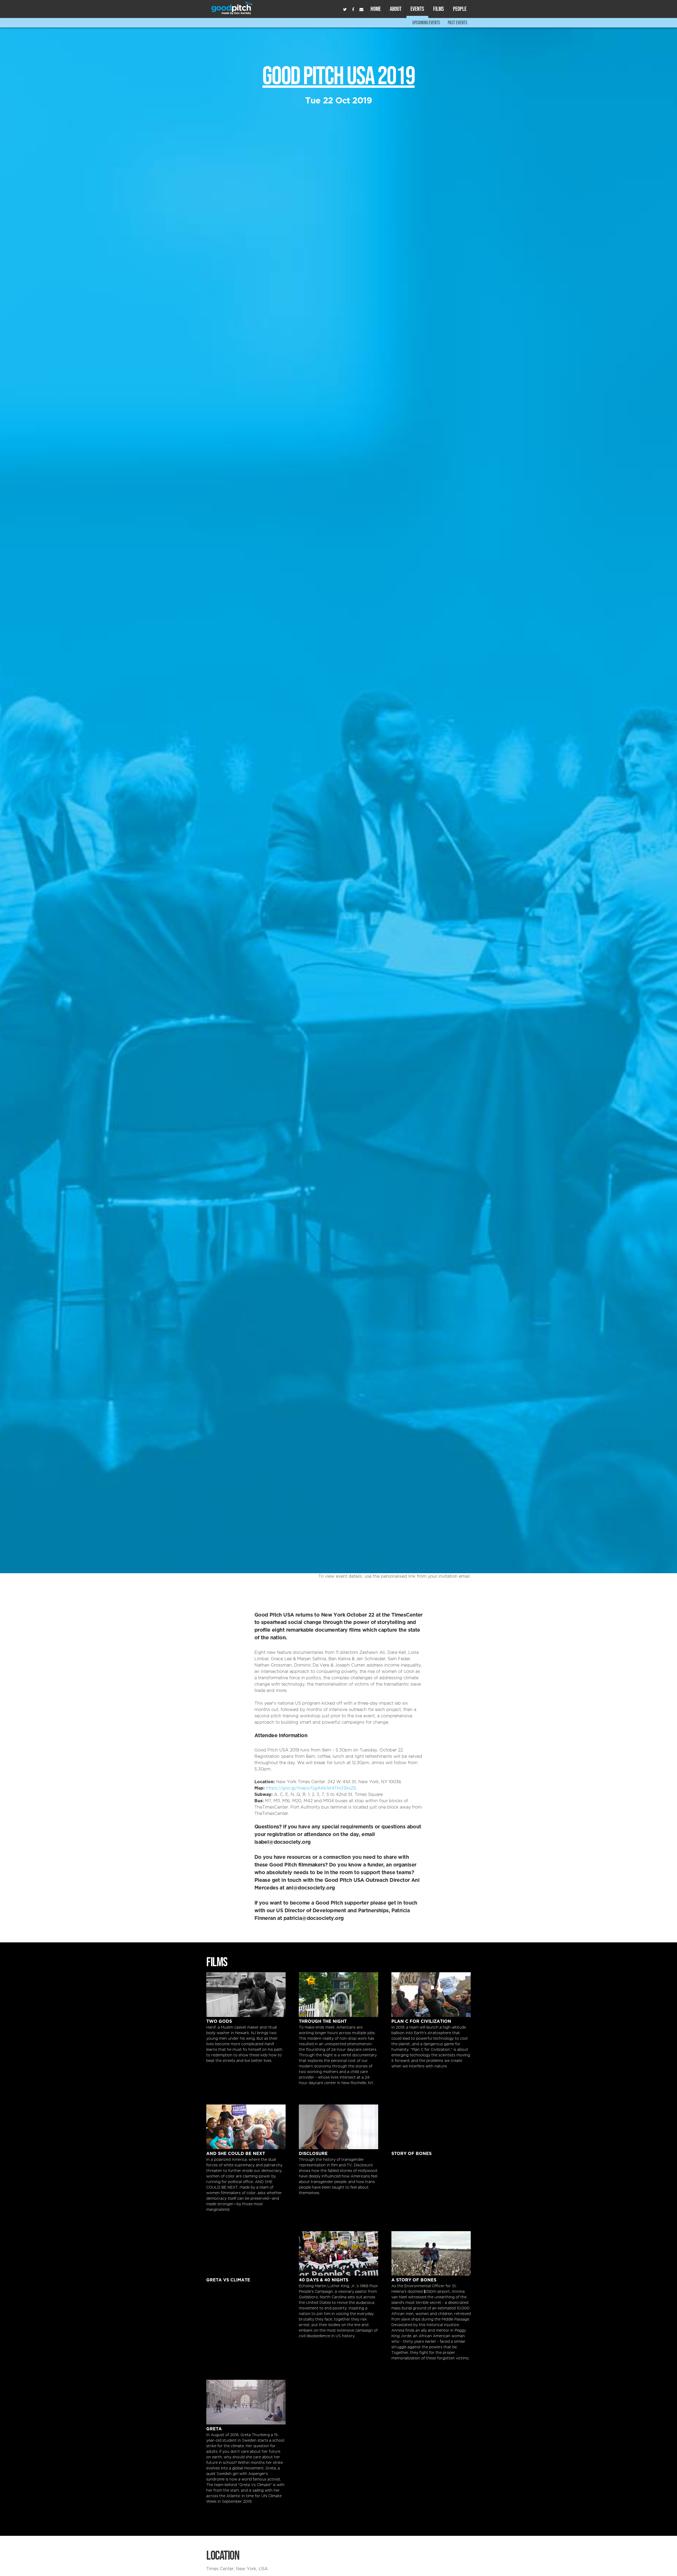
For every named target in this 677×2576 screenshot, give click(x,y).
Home (376, 9)
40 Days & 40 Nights (338, 2254)
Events (417, 9)
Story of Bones (431, 2127)
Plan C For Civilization (431, 1995)
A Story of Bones (431, 2254)
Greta (246, 2402)
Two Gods (246, 1995)
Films (439, 9)
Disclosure (338, 2127)
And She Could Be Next (246, 2127)
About (396, 9)
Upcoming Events (426, 23)
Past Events (458, 23)
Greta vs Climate (246, 2254)
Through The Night (338, 1995)
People (460, 9)
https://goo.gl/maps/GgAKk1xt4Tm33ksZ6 (311, 1788)
